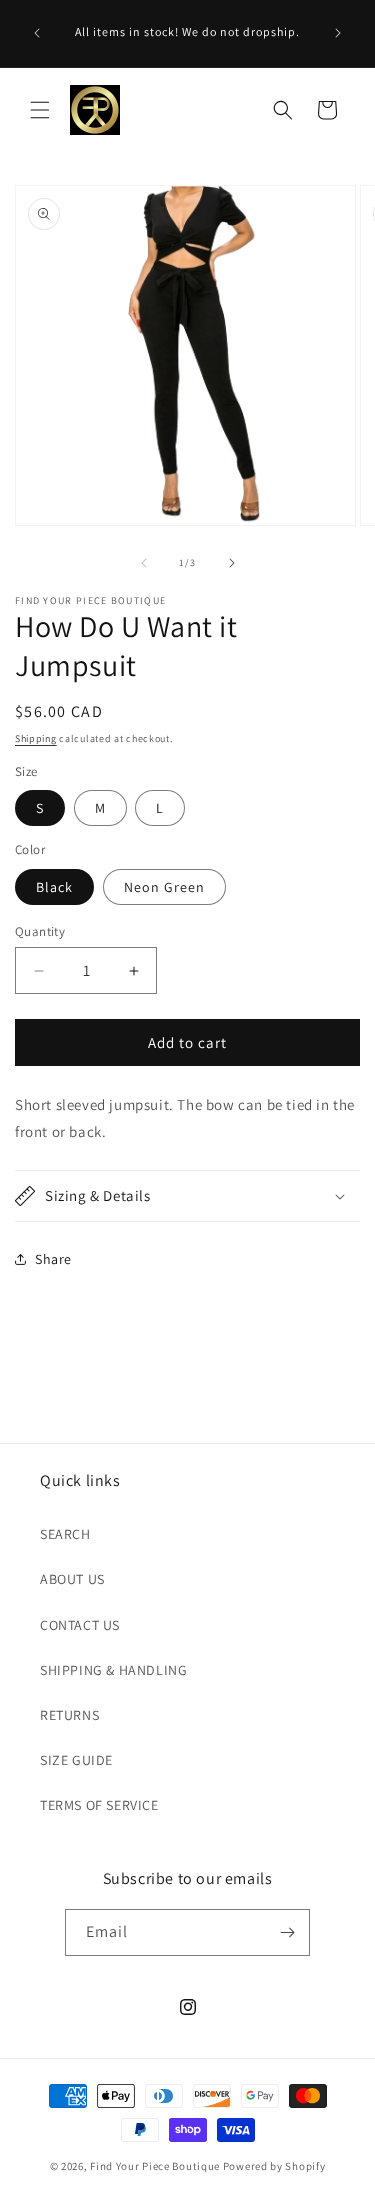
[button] (40, 110)
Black (54, 887)
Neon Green (164, 887)
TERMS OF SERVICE (99, 1805)
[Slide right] (232, 563)
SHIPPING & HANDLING (113, 1670)
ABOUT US (72, 1579)
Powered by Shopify (274, 2166)
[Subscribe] (287, 1932)
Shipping (36, 738)
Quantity (40, 931)
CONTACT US (80, 1625)
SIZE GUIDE (76, 1760)
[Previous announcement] (37, 33)
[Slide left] (144, 563)
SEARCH (65, 1534)
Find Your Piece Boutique (155, 2166)
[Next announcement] (338, 33)
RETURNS (69, 1715)
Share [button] (53, 1259)
